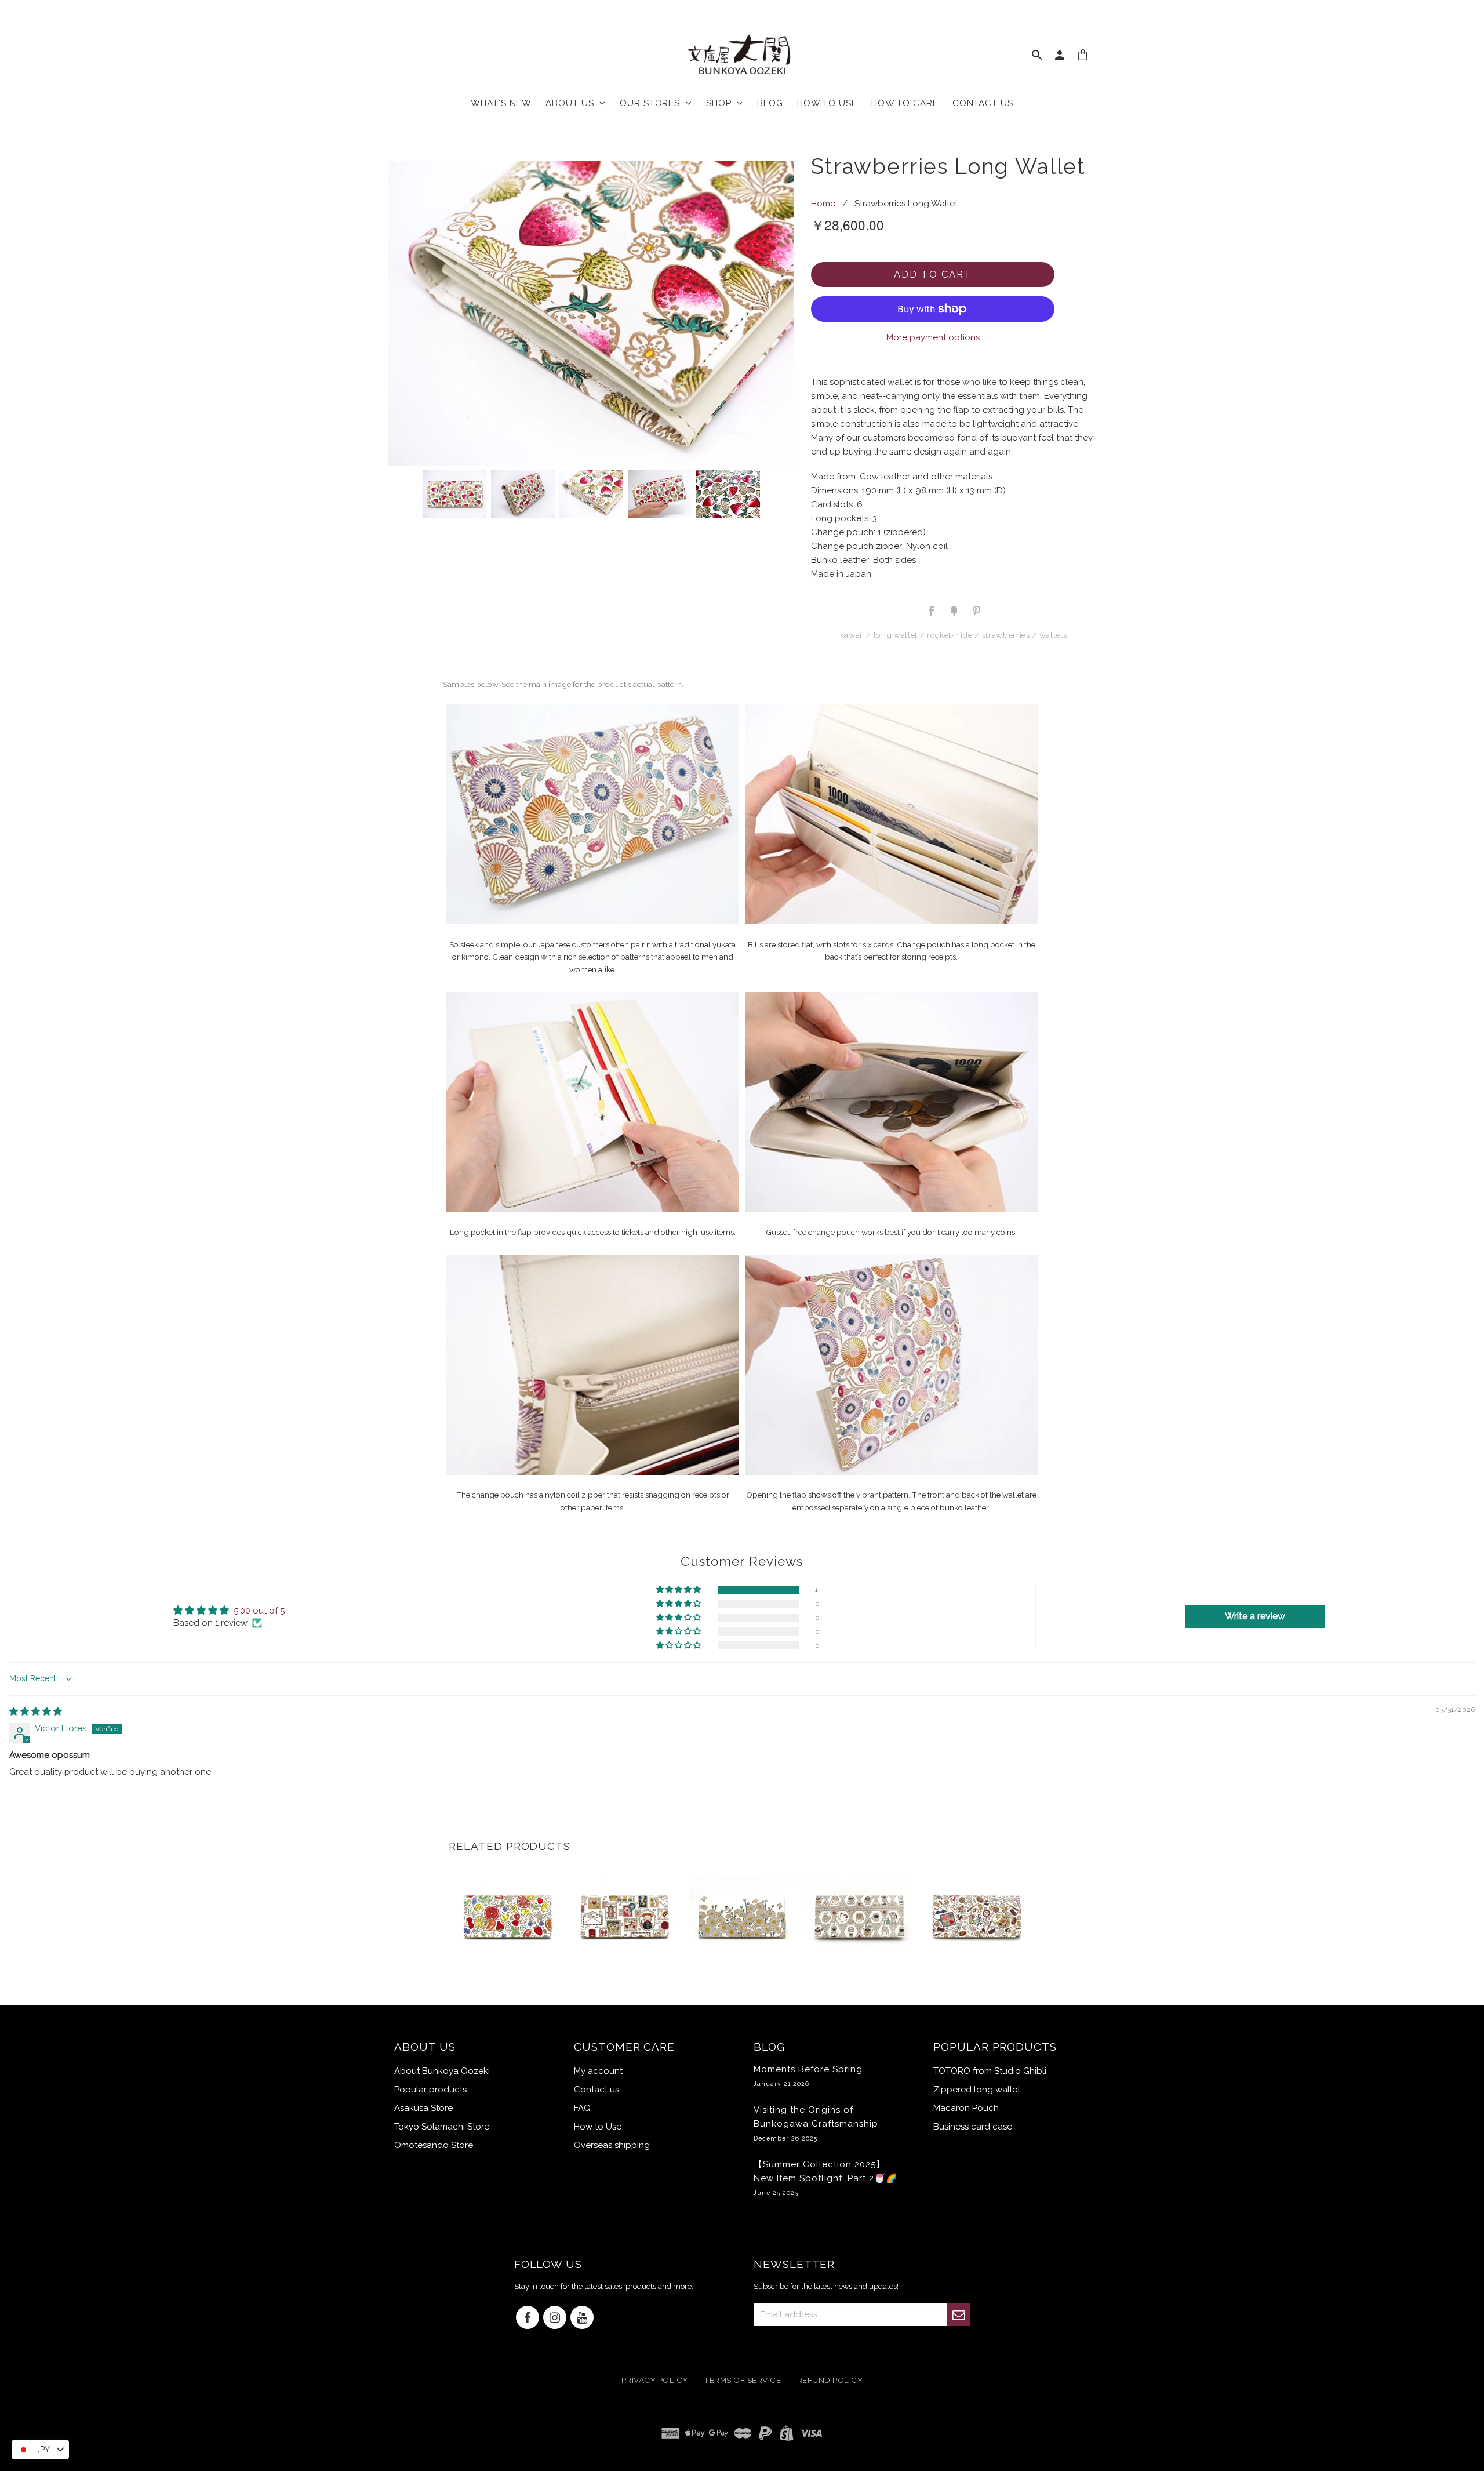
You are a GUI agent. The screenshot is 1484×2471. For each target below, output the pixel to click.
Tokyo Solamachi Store (442, 2127)
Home (823, 204)
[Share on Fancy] (954, 610)
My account (598, 2071)
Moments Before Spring (808, 2076)
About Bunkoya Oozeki (442, 2071)
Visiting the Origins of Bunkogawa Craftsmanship (816, 2123)
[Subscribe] (958, 2314)
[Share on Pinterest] (976, 610)
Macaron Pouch (966, 2108)
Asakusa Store (423, 2108)
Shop (721, 103)
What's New (501, 103)
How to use (827, 103)
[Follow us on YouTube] (582, 2318)
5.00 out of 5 (259, 1611)
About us (572, 103)
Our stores (653, 103)
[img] (36, 1711)
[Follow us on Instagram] (555, 2318)
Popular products (430, 2090)
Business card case (973, 2127)
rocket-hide (950, 635)
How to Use (598, 2127)
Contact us (983, 103)
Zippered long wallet (977, 2090)
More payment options (933, 337)
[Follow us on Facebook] (528, 2318)
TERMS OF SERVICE (742, 2381)
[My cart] (1083, 57)
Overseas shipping (612, 2145)
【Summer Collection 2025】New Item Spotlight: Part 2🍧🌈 (825, 2178)
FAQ (582, 2108)
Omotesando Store (434, 2145)
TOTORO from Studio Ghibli (990, 2071)
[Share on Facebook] (932, 610)
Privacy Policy (655, 2381)
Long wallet (896, 635)
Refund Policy (830, 2381)
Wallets (1053, 635)
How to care (905, 103)
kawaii (852, 635)
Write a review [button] (1255, 1616)
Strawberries (1006, 635)
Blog (770, 103)
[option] (591, 313)
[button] (679, 1590)
